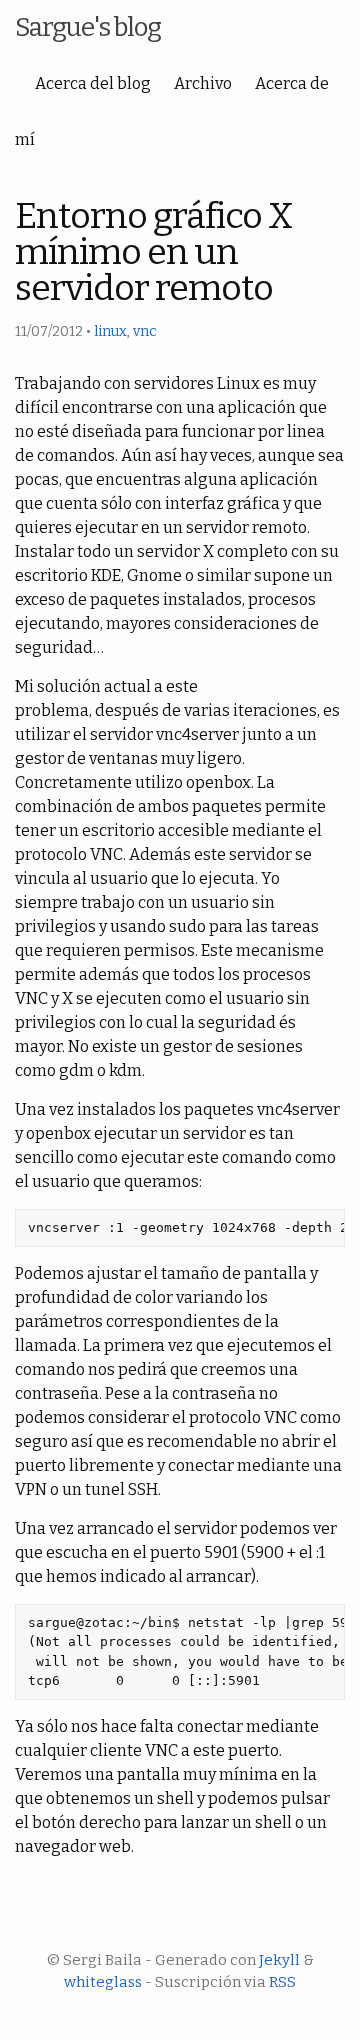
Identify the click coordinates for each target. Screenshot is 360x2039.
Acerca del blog (93, 83)
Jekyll (279, 1960)
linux (110, 331)
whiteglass (103, 1982)
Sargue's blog (88, 27)
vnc (145, 331)
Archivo (203, 83)
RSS (282, 1982)
